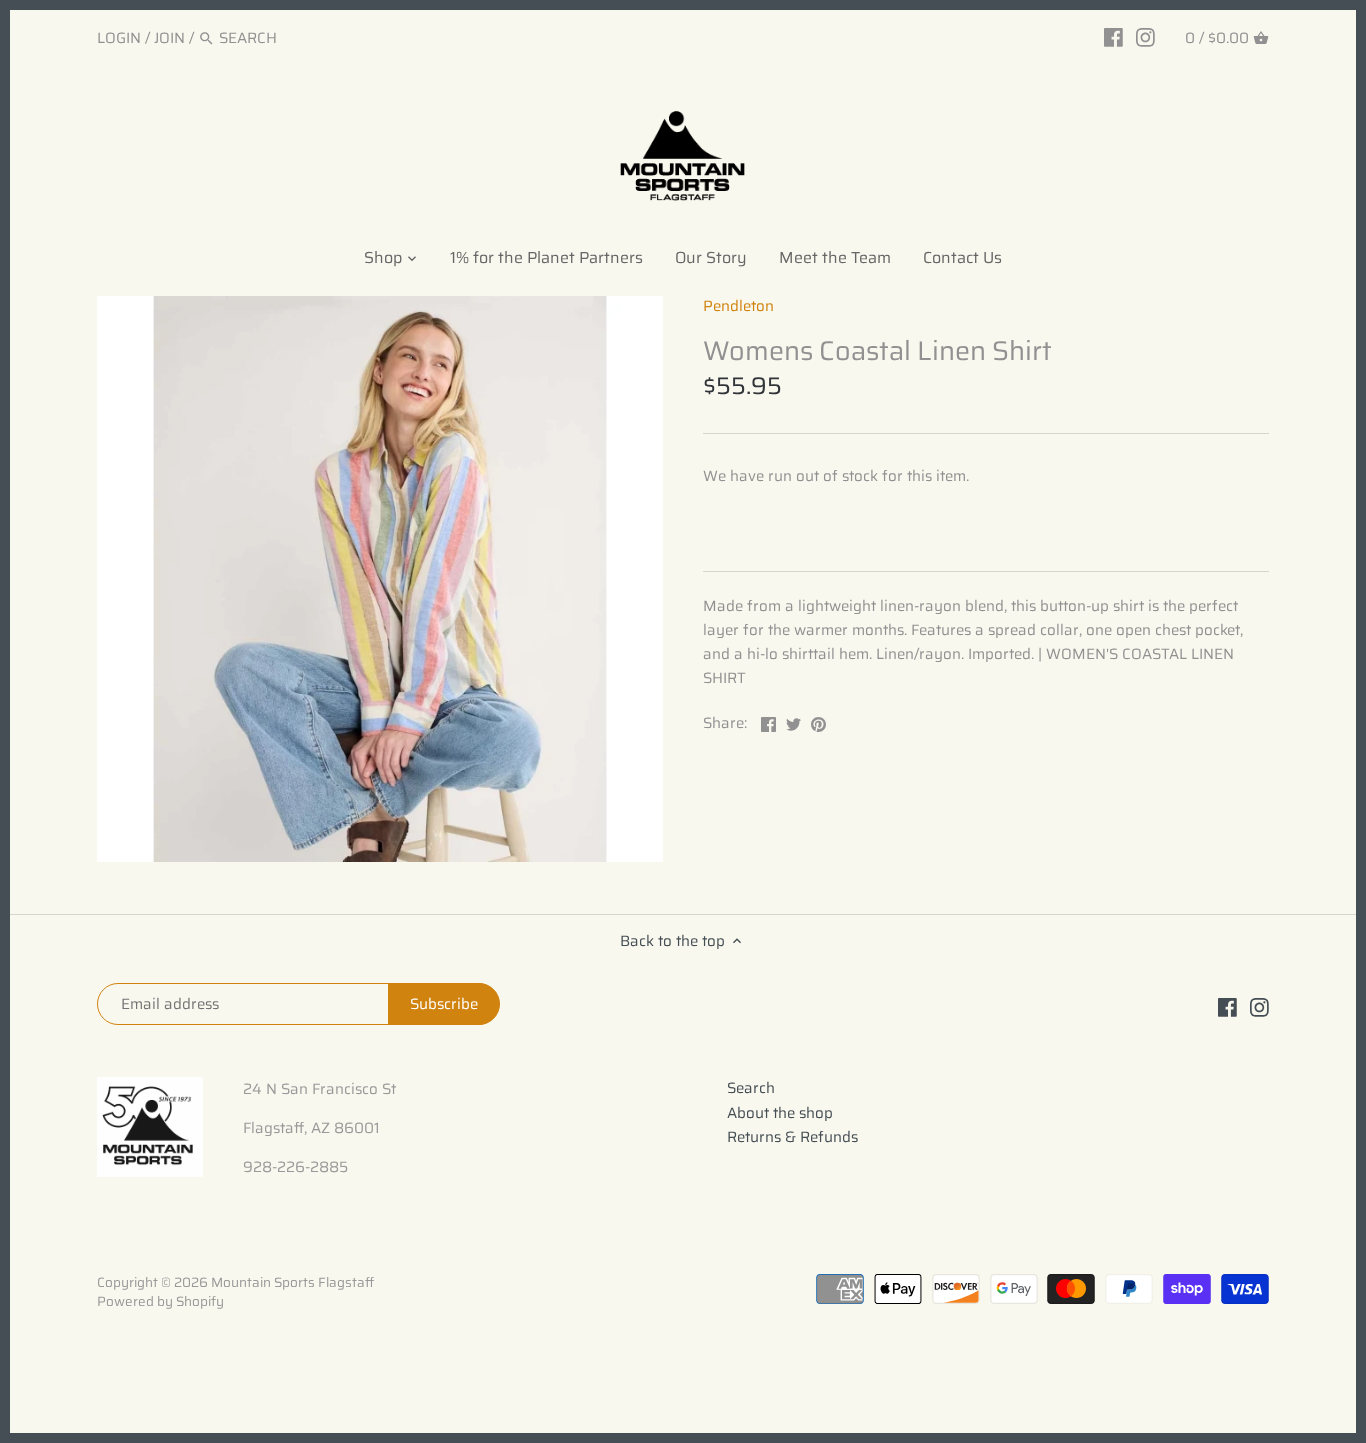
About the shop (780, 1113)
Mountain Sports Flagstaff (292, 1282)
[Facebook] (1113, 37)
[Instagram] (1145, 37)
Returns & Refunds (792, 1137)
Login (119, 38)
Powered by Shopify (160, 1301)
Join (169, 38)
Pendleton (738, 306)
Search (751, 1088)
